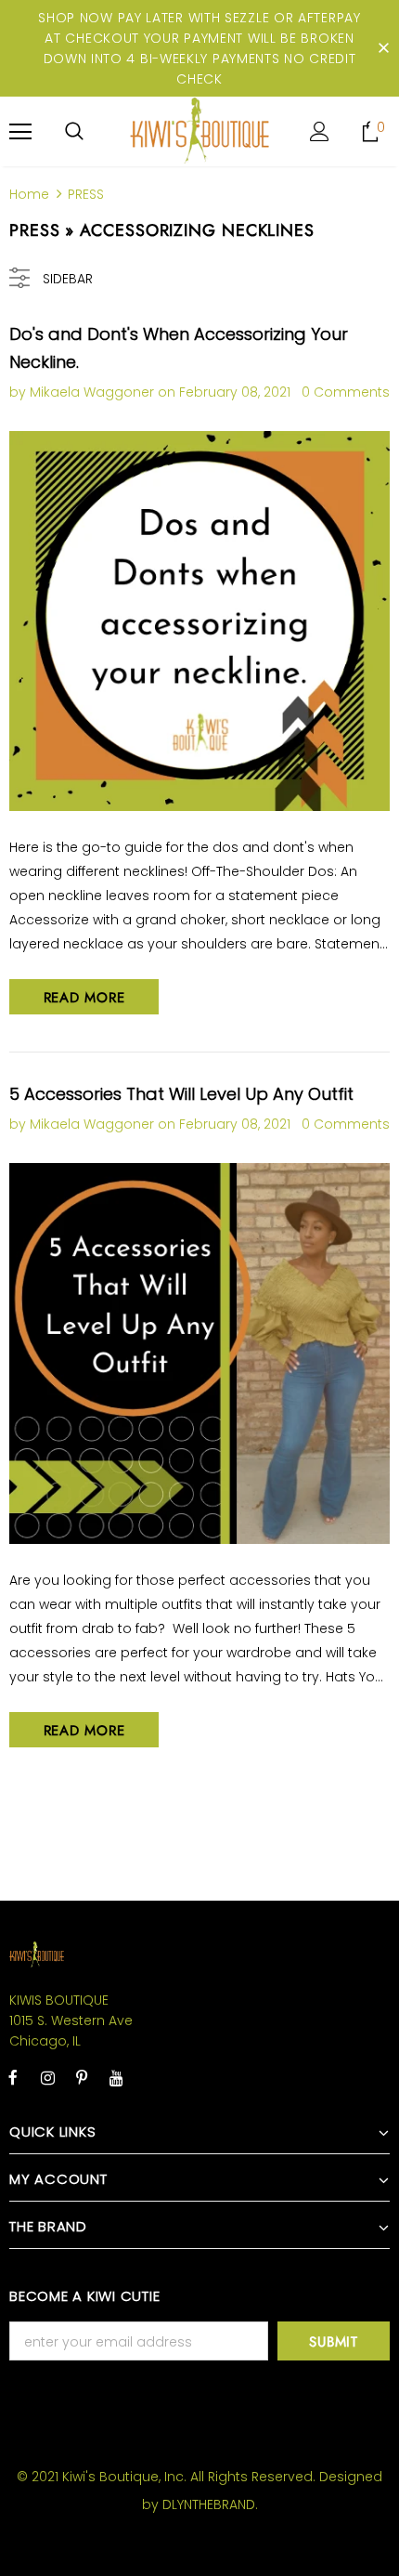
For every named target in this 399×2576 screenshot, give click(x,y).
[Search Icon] (74, 132)
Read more (84, 998)
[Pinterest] (82, 2077)
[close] (383, 48)
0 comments (346, 392)
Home (29, 194)
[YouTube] (116, 2077)
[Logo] (199, 131)
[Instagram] (47, 2077)
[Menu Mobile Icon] (20, 132)
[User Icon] (320, 131)
